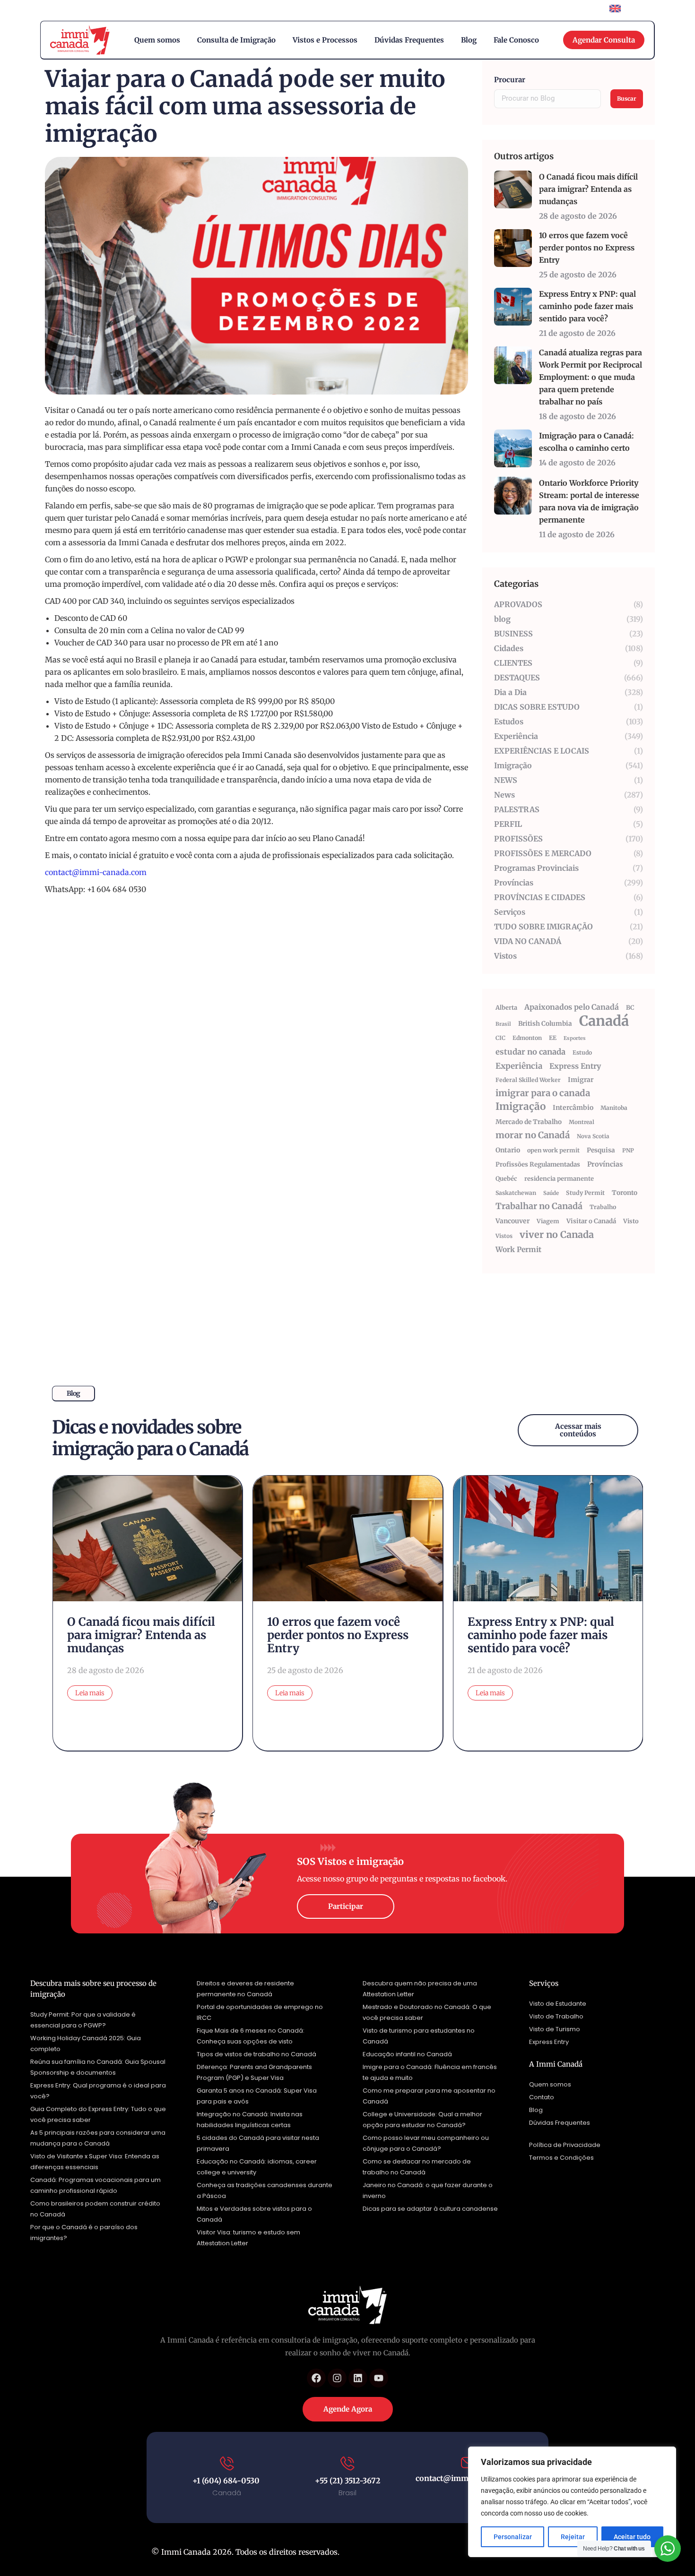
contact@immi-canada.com (96, 872)
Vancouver (513, 1221)
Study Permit (585, 1193)
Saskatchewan (516, 1193)
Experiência (519, 1066)
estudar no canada (530, 1052)
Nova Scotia (593, 1136)
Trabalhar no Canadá (539, 1206)
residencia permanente (559, 1179)
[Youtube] (379, 2378)
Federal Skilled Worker (528, 1080)
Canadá (604, 1021)
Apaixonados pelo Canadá (572, 1007)
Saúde (551, 1193)
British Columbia (545, 1024)
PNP (628, 1150)
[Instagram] (337, 2378)
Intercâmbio (573, 1108)
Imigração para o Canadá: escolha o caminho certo (586, 442)
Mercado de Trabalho (529, 1122)
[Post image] (513, 189)
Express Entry (575, 1066)
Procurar (510, 80)
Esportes (575, 1038)
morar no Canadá (533, 1135)
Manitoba (614, 1108)
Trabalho (603, 1207)
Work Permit (518, 1249)
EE (553, 1038)
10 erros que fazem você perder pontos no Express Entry (587, 248)
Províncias (605, 1164)
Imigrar (581, 1080)
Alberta (506, 1008)
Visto (631, 1221)
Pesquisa (601, 1150)
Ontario (508, 1150)
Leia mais (90, 1693)
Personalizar (513, 2537)
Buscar (627, 99)
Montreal (582, 1122)
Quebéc (506, 1179)
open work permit (553, 1150)
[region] (572, 2502)
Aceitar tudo (632, 2537)
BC (630, 1008)
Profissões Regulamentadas (538, 1164)
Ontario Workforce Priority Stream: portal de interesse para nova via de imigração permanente (589, 501)
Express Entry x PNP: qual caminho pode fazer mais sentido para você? (587, 306)
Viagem (548, 1221)
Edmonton (527, 1038)
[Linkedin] (358, 2378)
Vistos (504, 1236)
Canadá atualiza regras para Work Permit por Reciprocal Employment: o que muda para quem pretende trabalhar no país (591, 377)
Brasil (503, 1024)
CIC (500, 1038)
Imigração (521, 1107)
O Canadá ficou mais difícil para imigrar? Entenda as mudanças (588, 189)
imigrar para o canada (543, 1093)
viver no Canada (557, 1235)
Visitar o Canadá (591, 1221)
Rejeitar (573, 2537)
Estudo (582, 1052)
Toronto (625, 1193)
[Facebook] (316, 2378)
